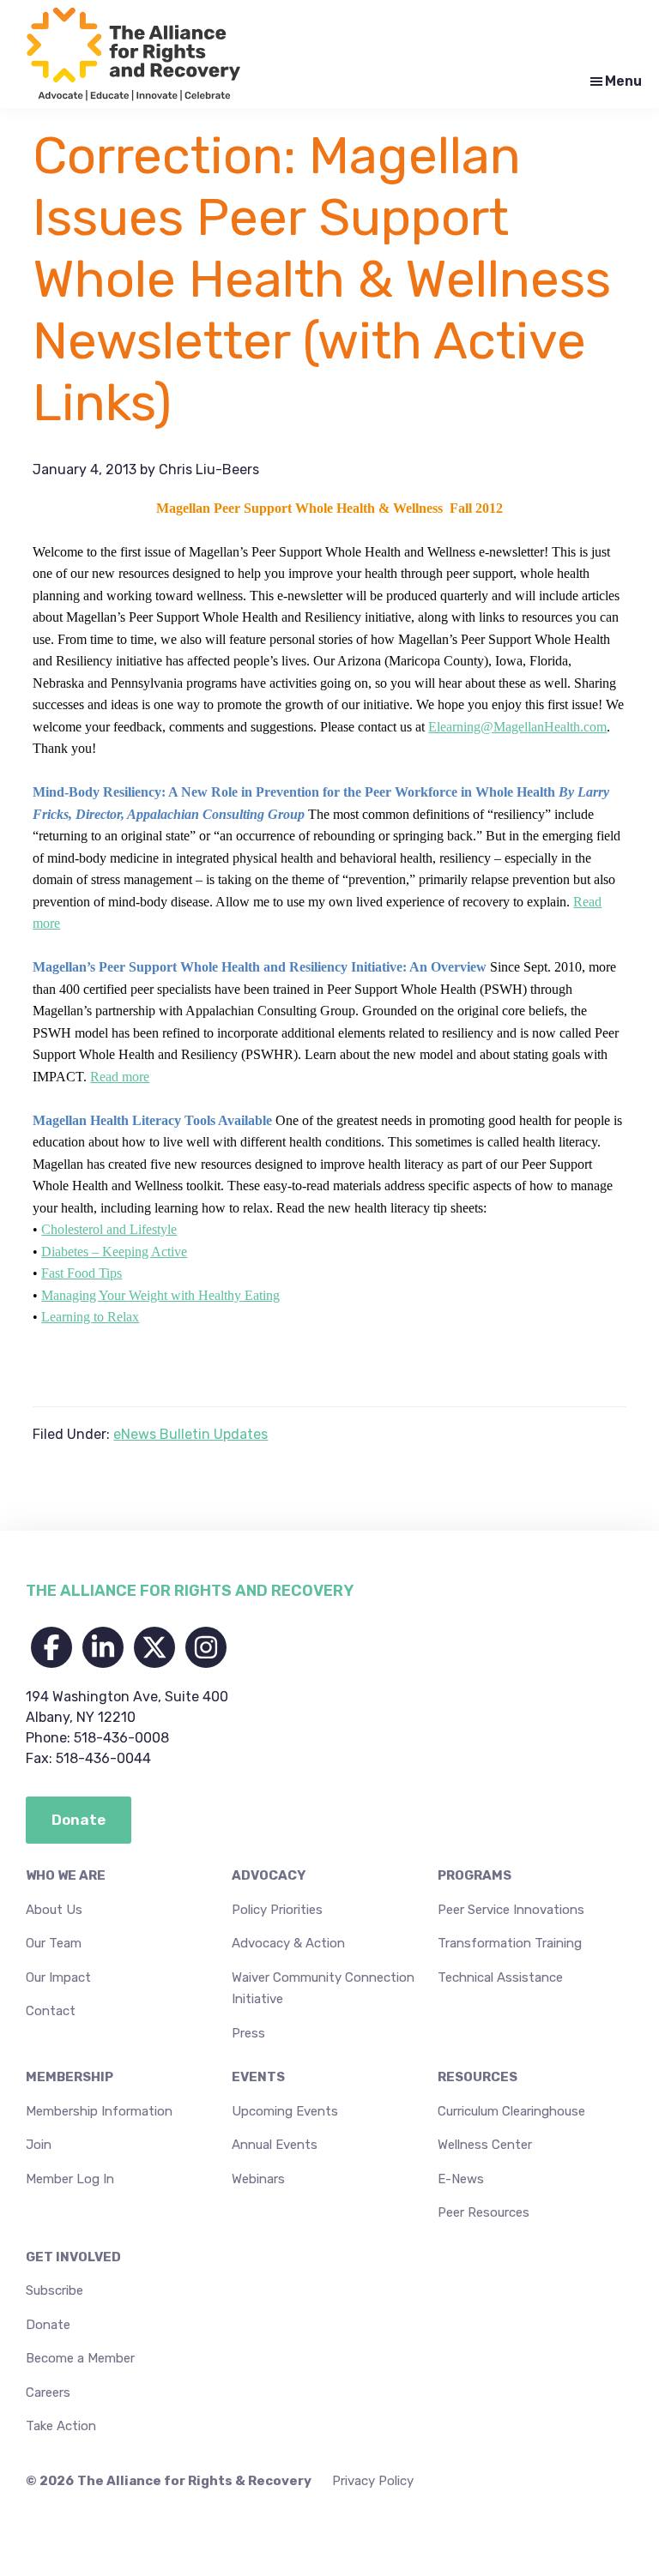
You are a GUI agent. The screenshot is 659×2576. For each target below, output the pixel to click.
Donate (48, 2325)
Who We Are (66, 1875)
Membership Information (99, 2111)
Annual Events (275, 2145)
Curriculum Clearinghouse (511, 2111)
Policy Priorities (277, 1910)
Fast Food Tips (82, 1273)
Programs (475, 1875)
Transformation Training (510, 1943)
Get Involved (73, 2257)
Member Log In (70, 2179)
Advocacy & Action (288, 1943)
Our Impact (58, 1977)
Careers (48, 2392)
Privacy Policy (373, 2481)
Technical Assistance (500, 1977)
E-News (461, 2179)
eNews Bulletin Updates (190, 1434)
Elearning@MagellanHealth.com (517, 727)
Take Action (61, 2426)
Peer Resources (484, 2212)
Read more (120, 1077)
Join (39, 2145)
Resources (478, 2077)
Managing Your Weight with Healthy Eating (160, 1295)
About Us (54, 1910)
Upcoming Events (285, 2111)
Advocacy (269, 1875)
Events (258, 2077)
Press (248, 2033)
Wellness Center (485, 2145)
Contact (51, 2011)
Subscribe (54, 2290)
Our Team (54, 1943)
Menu (623, 81)
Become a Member (80, 2358)
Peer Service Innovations (511, 1910)
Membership (70, 2077)
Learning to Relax (90, 1317)
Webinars (258, 2179)
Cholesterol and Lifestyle (109, 1229)
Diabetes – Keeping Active (114, 1252)
